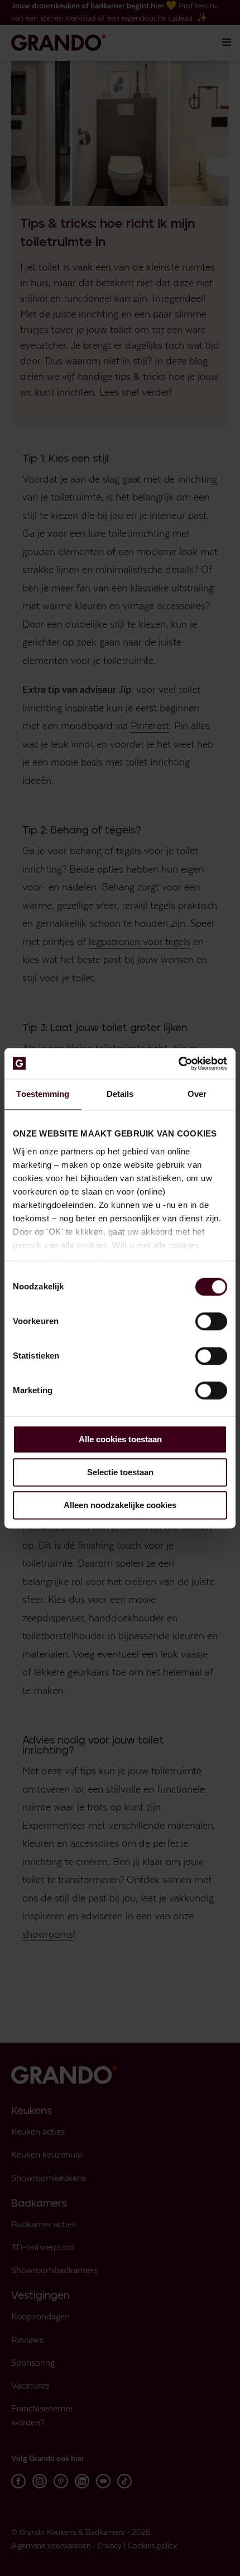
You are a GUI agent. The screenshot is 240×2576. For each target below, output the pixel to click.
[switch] (211, 1321)
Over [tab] (197, 1094)
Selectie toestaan (120, 1472)
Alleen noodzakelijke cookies (120, 1505)
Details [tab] (120, 1094)
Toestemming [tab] (43, 1094)
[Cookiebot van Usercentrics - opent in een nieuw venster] (178, 1063)
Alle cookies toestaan (120, 1439)
